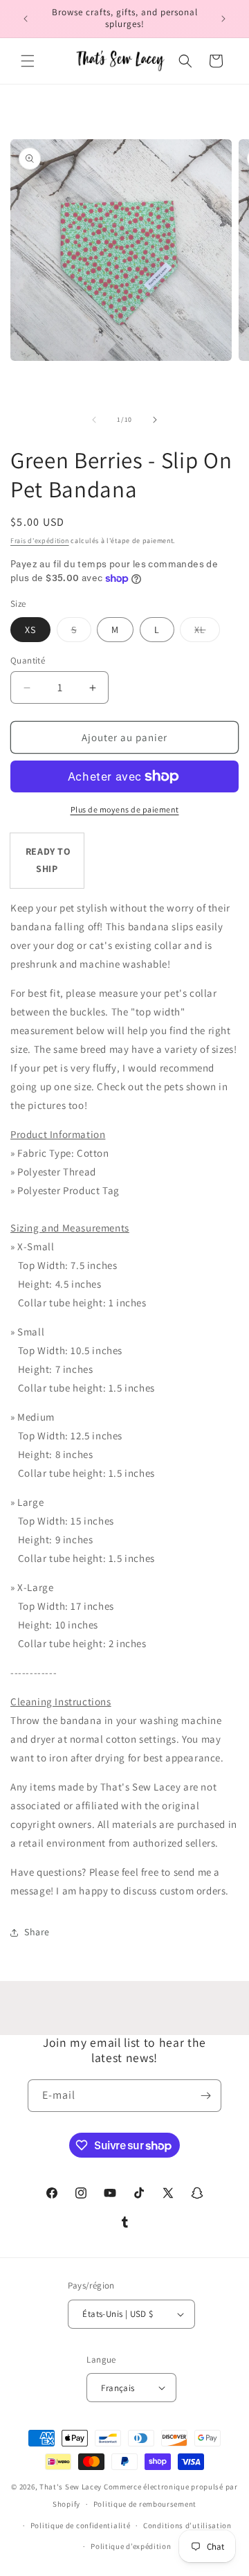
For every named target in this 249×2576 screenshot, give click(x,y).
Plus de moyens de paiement (125, 809)
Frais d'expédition (40, 541)
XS (30, 630)
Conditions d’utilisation (187, 2525)
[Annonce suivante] (223, 19)
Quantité (28, 660)
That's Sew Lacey (71, 2487)
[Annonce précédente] (26, 19)
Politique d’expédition (131, 2546)
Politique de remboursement (145, 2504)
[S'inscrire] (205, 2096)
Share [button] (37, 1932)
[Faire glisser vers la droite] (155, 420)
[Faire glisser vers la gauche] (94, 420)
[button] (28, 61)
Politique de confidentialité (81, 2525)
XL (207, 632)
